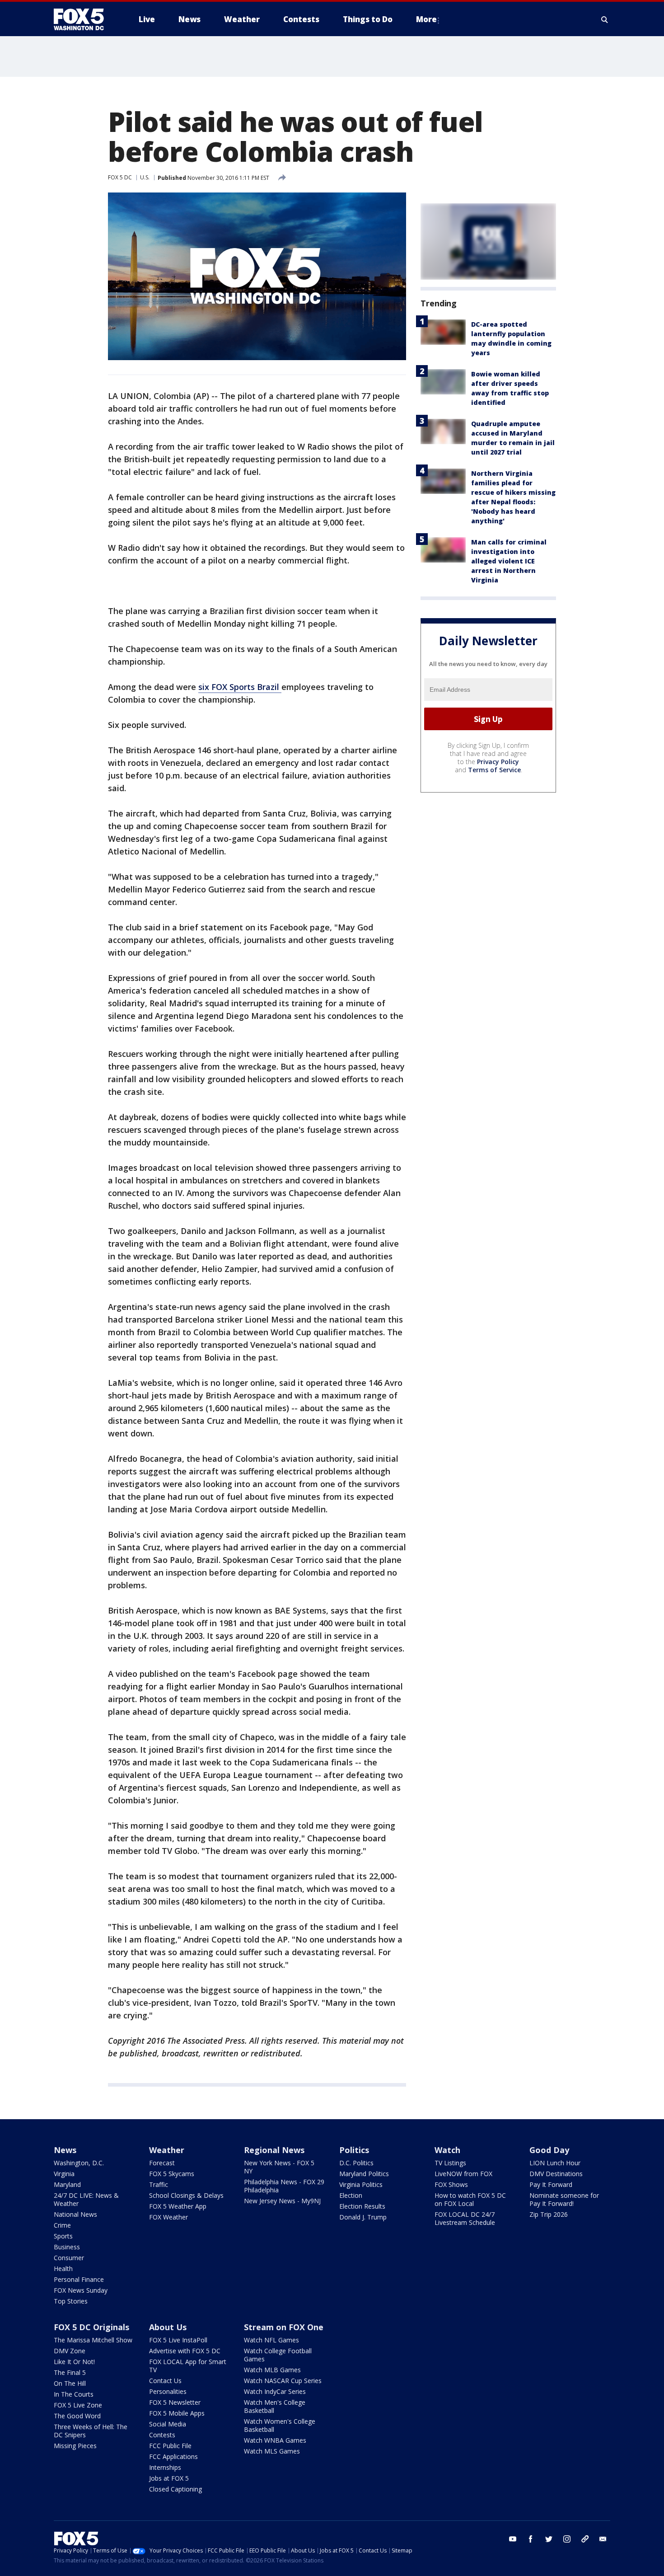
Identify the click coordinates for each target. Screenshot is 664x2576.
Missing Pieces (75, 2446)
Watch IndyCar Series (275, 2391)
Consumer (69, 2258)
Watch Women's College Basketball (280, 2425)
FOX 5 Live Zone (78, 2405)
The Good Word (77, 2416)
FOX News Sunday (81, 2290)
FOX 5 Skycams (172, 2174)
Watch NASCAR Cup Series (283, 2381)
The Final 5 (70, 2372)
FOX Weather (168, 2217)
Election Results (362, 2206)
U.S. (145, 177)
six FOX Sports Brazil (240, 687)
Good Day (549, 2150)
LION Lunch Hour (555, 2163)
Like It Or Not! (74, 2362)
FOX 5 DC (120, 177)
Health (63, 2269)
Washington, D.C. (79, 2163)
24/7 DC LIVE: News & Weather (86, 2199)
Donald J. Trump (363, 2217)
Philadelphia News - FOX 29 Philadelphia (284, 2186)
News (65, 2150)
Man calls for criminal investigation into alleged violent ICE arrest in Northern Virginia (509, 561)
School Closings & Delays (186, 2195)
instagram (567, 2539)
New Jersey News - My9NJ (282, 2201)
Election (351, 2195)
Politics (354, 2150)
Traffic (159, 2184)
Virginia (64, 2174)
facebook (531, 2539)
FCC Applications (173, 2456)
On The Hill (70, 2383)
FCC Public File (170, 2446)
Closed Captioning (175, 2489)
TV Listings (450, 2163)
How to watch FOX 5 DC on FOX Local (470, 2199)
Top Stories (71, 2301)
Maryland (67, 2184)
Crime (62, 2225)
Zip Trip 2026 (549, 2214)
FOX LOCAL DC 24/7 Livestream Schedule (465, 2218)
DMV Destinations (556, 2174)
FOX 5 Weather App (178, 2206)
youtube (513, 2539)
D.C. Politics (356, 2163)
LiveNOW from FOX (463, 2174)
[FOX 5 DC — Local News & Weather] (84, 19)
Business (67, 2247)
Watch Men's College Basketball (275, 2406)
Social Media (168, 2424)
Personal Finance (79, 2279)
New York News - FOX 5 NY (279, 2167)
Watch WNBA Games (275, 2440)
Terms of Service (494, 770)
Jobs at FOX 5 (169, 2478)
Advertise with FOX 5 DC (185, 2351)
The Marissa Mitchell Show (93, 2340)
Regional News (274, 2150)
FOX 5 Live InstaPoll (178, 2340)
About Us (168, 2327)
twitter (549, 2539)
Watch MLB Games (272, 2370)
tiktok (585, 2539)
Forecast (162, 2163)
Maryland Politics (364, 2174)
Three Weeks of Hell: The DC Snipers (91, 2431)
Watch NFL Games (271, 2340)
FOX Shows (451, 2184)
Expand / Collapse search (605, 19)
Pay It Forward (551, 2184)
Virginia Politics (361, 2184)
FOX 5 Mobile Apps (177, 2413)
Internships (165, 2467)
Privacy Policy (498, 762)
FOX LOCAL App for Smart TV (188, 2366)
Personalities (168, 2391)
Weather (167, 2150)
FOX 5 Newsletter (175, 2402)
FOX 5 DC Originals (91, 2327)
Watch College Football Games (278, 2355)
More (426, 19)
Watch (447, 2150)
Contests (162, 2435)
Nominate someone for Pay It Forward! (564, 2199)
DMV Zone (70, 2351)
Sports (63, 2236)
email (603, 2539)
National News (75, 2214)
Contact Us (165, 2381)
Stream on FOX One (284, 2327)
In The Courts (74, 2394)
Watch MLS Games (272, 2451)
